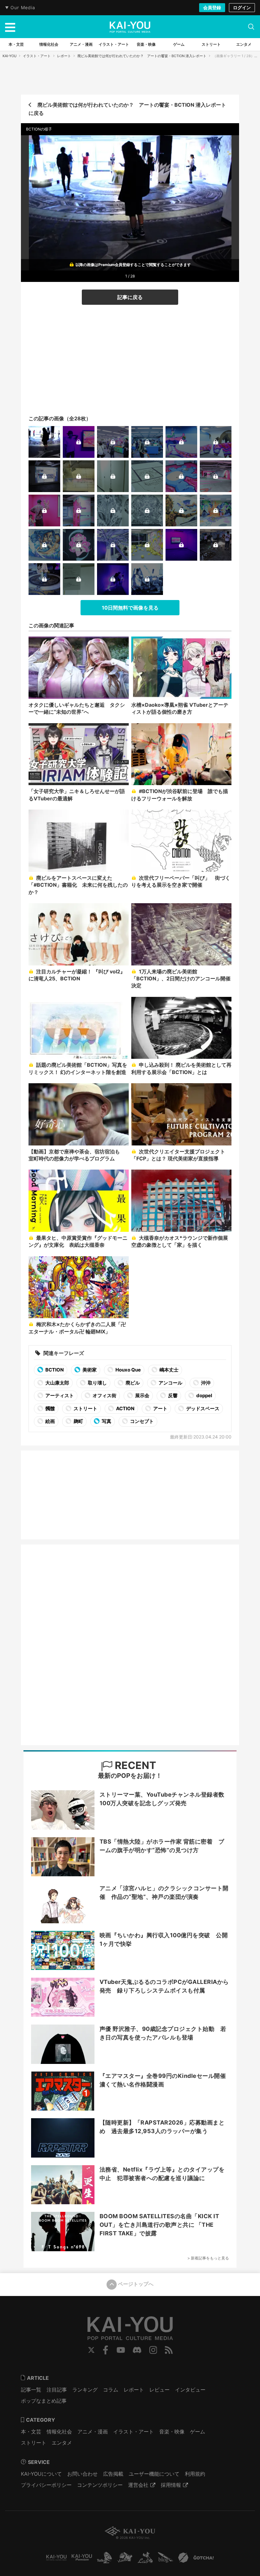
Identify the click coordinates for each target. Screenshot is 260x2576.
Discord (137, 2350)
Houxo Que (128, 1370)
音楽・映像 (172, 2432)
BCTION (54, 1370)
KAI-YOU (10, 56)
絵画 (50, 1421)
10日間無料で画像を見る (130, 608)
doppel (204, 1395)
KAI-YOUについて (41, 2474)
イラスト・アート (37, 56)
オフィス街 (104, 1395)
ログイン (242, 7)
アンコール (170, 1383)
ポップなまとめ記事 (44, 2401)
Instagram (153, 2350)
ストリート (85, 1408)
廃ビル (132, 1383)
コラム (111, 2390)
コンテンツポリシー (100, 2485)
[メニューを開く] (10, 27)
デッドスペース (202, 1408)
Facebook (106, 2350)
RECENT (134, 1765)
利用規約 (195, 2474)
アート (160, 1408)
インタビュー (190, 2390)
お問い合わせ (82, 2474)
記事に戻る (130, 297)
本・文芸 (31, 2432)
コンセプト (141, 1421)
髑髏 (50, 1408)
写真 (106, 1421)
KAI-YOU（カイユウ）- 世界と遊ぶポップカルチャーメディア (130, 27)
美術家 (89, 1370)
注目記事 (57, 2390)
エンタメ (62, 2443)
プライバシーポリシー (46, 2485)
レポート (64, 56)
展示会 (142, 1395)
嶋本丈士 (169, 1370)
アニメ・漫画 (93, 2432)
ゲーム (198, 2432)
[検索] (251, 27)
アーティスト (59, 1395)
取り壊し (97, 1383)
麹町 (78, 1421)
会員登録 (212, 7)
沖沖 (205, 1383)
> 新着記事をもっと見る (208, 2258)
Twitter (91, 2350)
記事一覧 (31, 2390)
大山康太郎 (57, 1383)
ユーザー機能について (154, 2474)
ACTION (125, 1408)
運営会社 (138, 2485)
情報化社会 (59, 2432)
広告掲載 (113, 2474)
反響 (172, 1395)
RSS (169, 2350)
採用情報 (171, 2485)
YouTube (121, 2350)
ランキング (85, 2390)
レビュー (159, 2390)
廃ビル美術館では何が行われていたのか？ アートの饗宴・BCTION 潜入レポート (142, 56)
